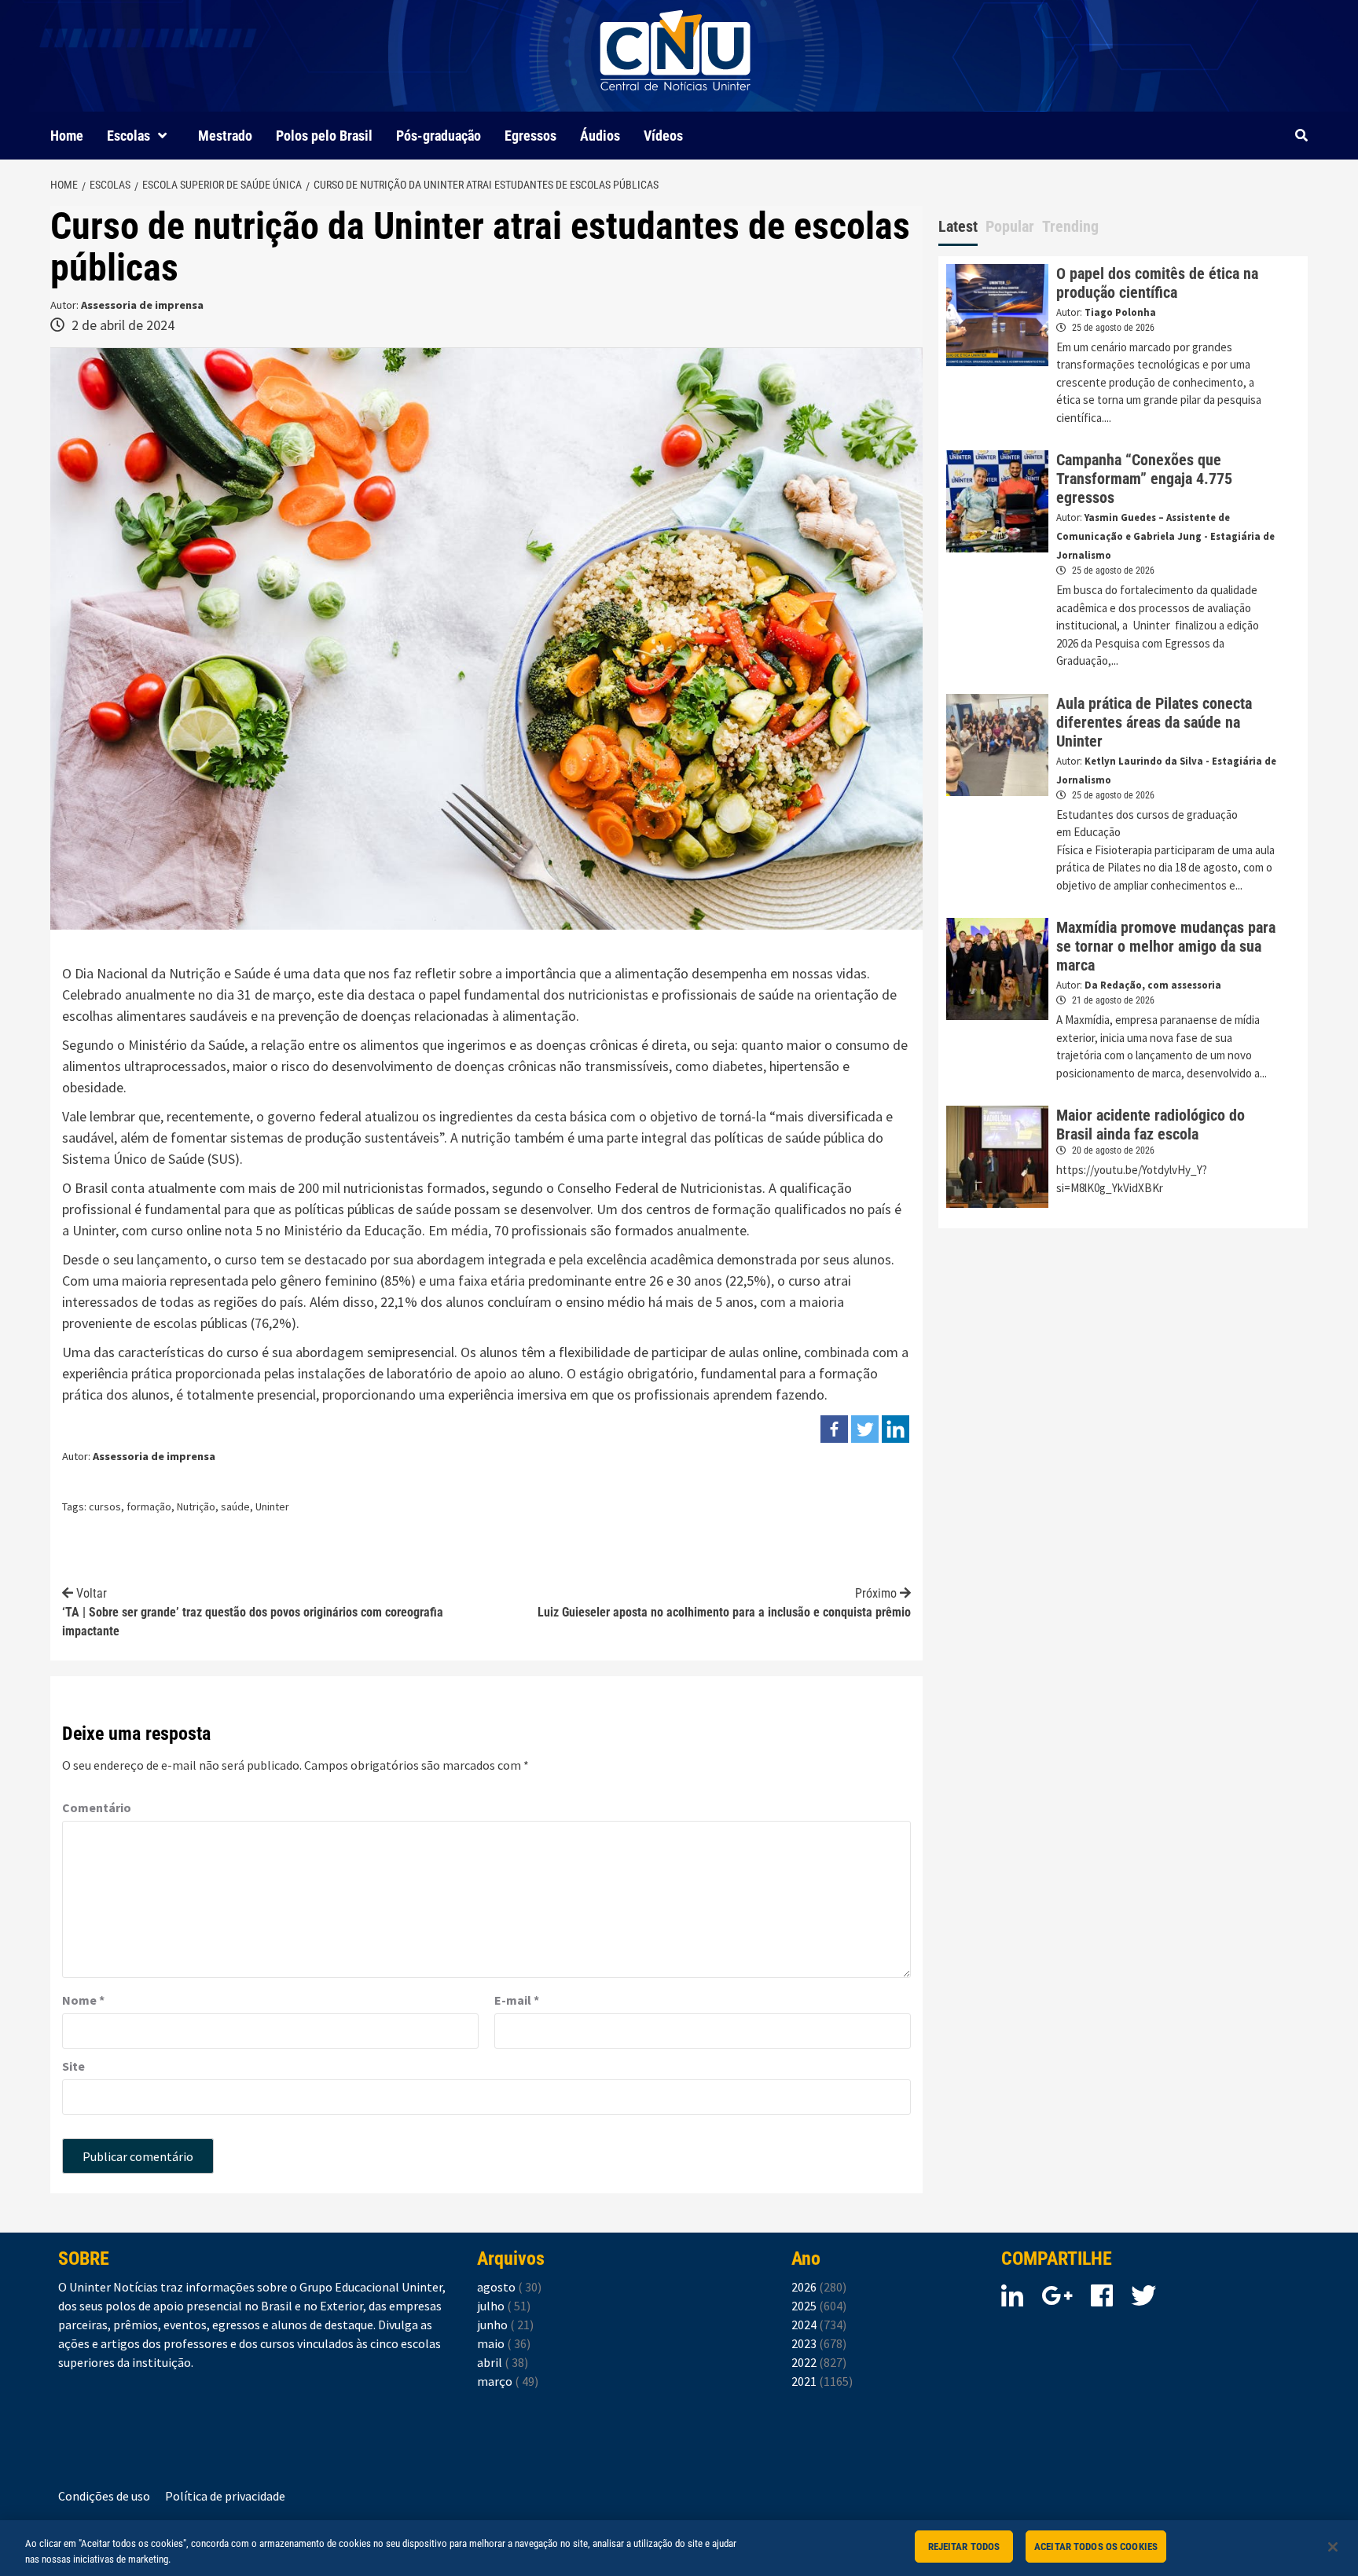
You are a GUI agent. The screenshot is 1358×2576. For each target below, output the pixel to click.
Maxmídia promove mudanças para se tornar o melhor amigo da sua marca (1166, 946)
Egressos (530, 136)
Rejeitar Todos (964, 2547)
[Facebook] (834, 1429)
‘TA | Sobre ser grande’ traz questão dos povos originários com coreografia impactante (253, 1612)
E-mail (517, 2000)
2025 (819, 2306)
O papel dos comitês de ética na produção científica (1157, 283)
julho (504, 2306)
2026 (819, 2287)
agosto (509, 2287)
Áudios (600, 136)
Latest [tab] (958, 226)
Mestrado (225, 136)
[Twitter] (865, 1429)
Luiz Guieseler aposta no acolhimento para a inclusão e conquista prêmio (724, 1603)
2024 (819, 2325)
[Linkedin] (896, 1429)
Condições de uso (104, 2496)
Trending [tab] (1070, 226)
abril (503, 2362)
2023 (819, 2343)
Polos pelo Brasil (324, 136)
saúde (235, 1506)
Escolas (128, 136)
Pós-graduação (439, 136)
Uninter (272, 1506)
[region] (679, 2548)
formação (149, 1506)
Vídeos (663, 136)
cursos (105, 1506)
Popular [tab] (1010, 226)
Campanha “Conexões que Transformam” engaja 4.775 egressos (1144, 479)
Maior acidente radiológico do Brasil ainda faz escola (1151, 1125)
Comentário (97, 1807)
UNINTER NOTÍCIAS (675, 103)
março (508, 2381)
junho (505, 2325)
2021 (822, 2381)
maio (504, 2343)
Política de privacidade (225, 2496)
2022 (819, 2362)
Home (67, 136)
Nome (83, 2000)
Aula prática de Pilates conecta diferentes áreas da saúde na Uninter (1154, 722)
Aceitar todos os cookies (1096, 2547)
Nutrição (196, 1506)
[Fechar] (1333, 2547)
